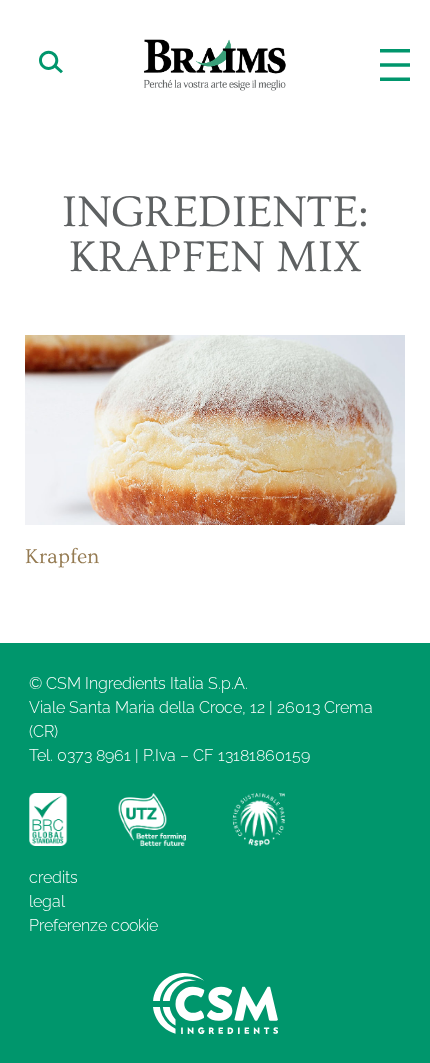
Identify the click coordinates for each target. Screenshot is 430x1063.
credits (53, 877)
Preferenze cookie (93, 925)
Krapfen (62, 556)
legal (47, 901)
